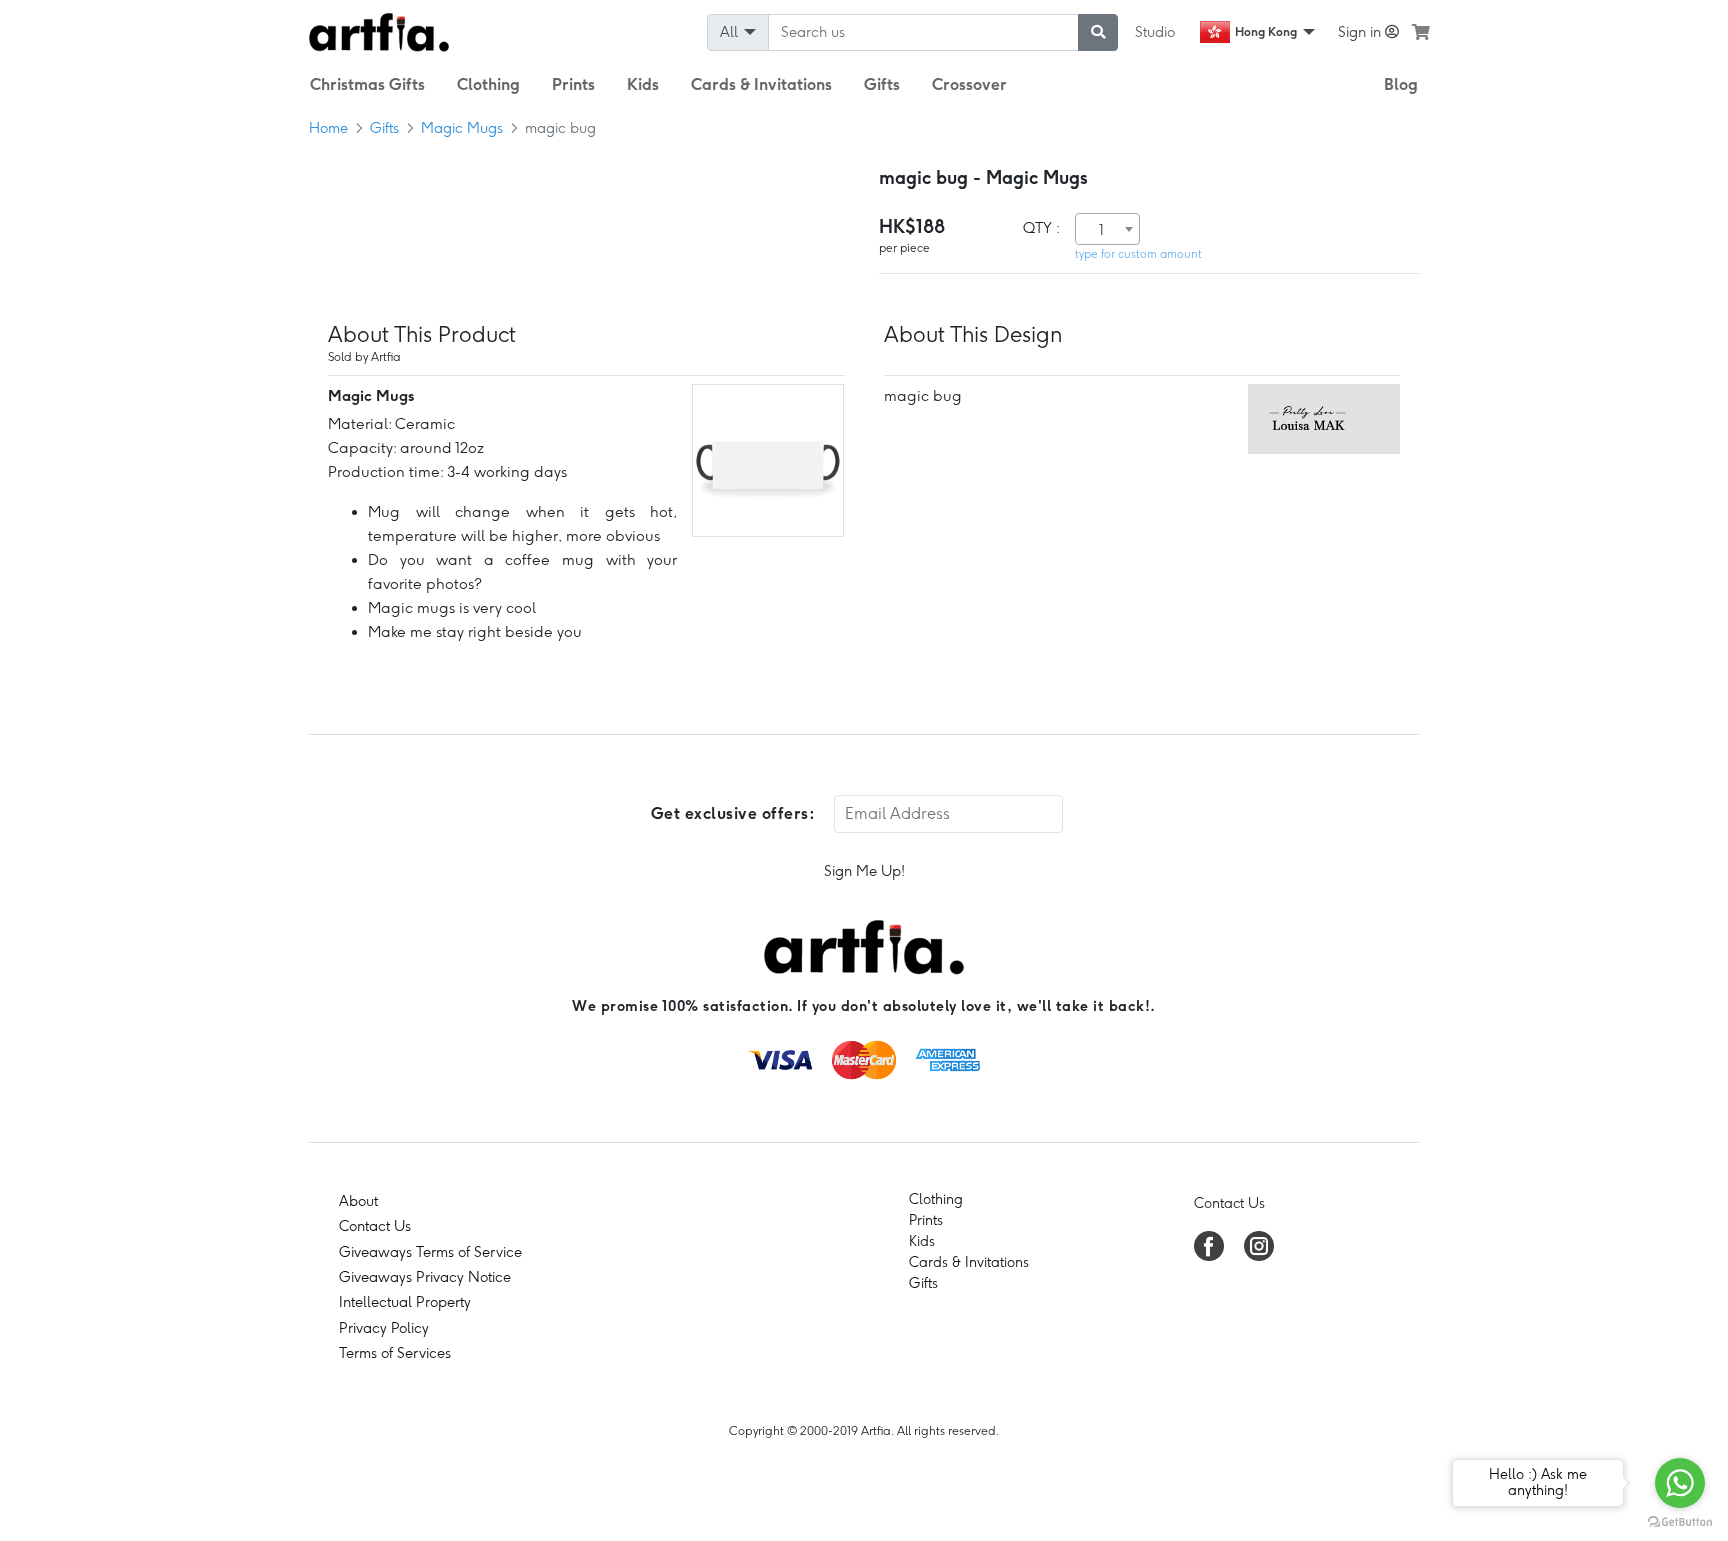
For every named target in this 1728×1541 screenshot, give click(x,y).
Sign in (1361, 32)
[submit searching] (1098, 32)
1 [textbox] (1101, 230)
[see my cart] (1421, 32)
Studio (1155, 32)
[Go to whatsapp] (1680, 1483)
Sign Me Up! (864, 871)
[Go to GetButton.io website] (1680, 1521)
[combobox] (1107, 229)
